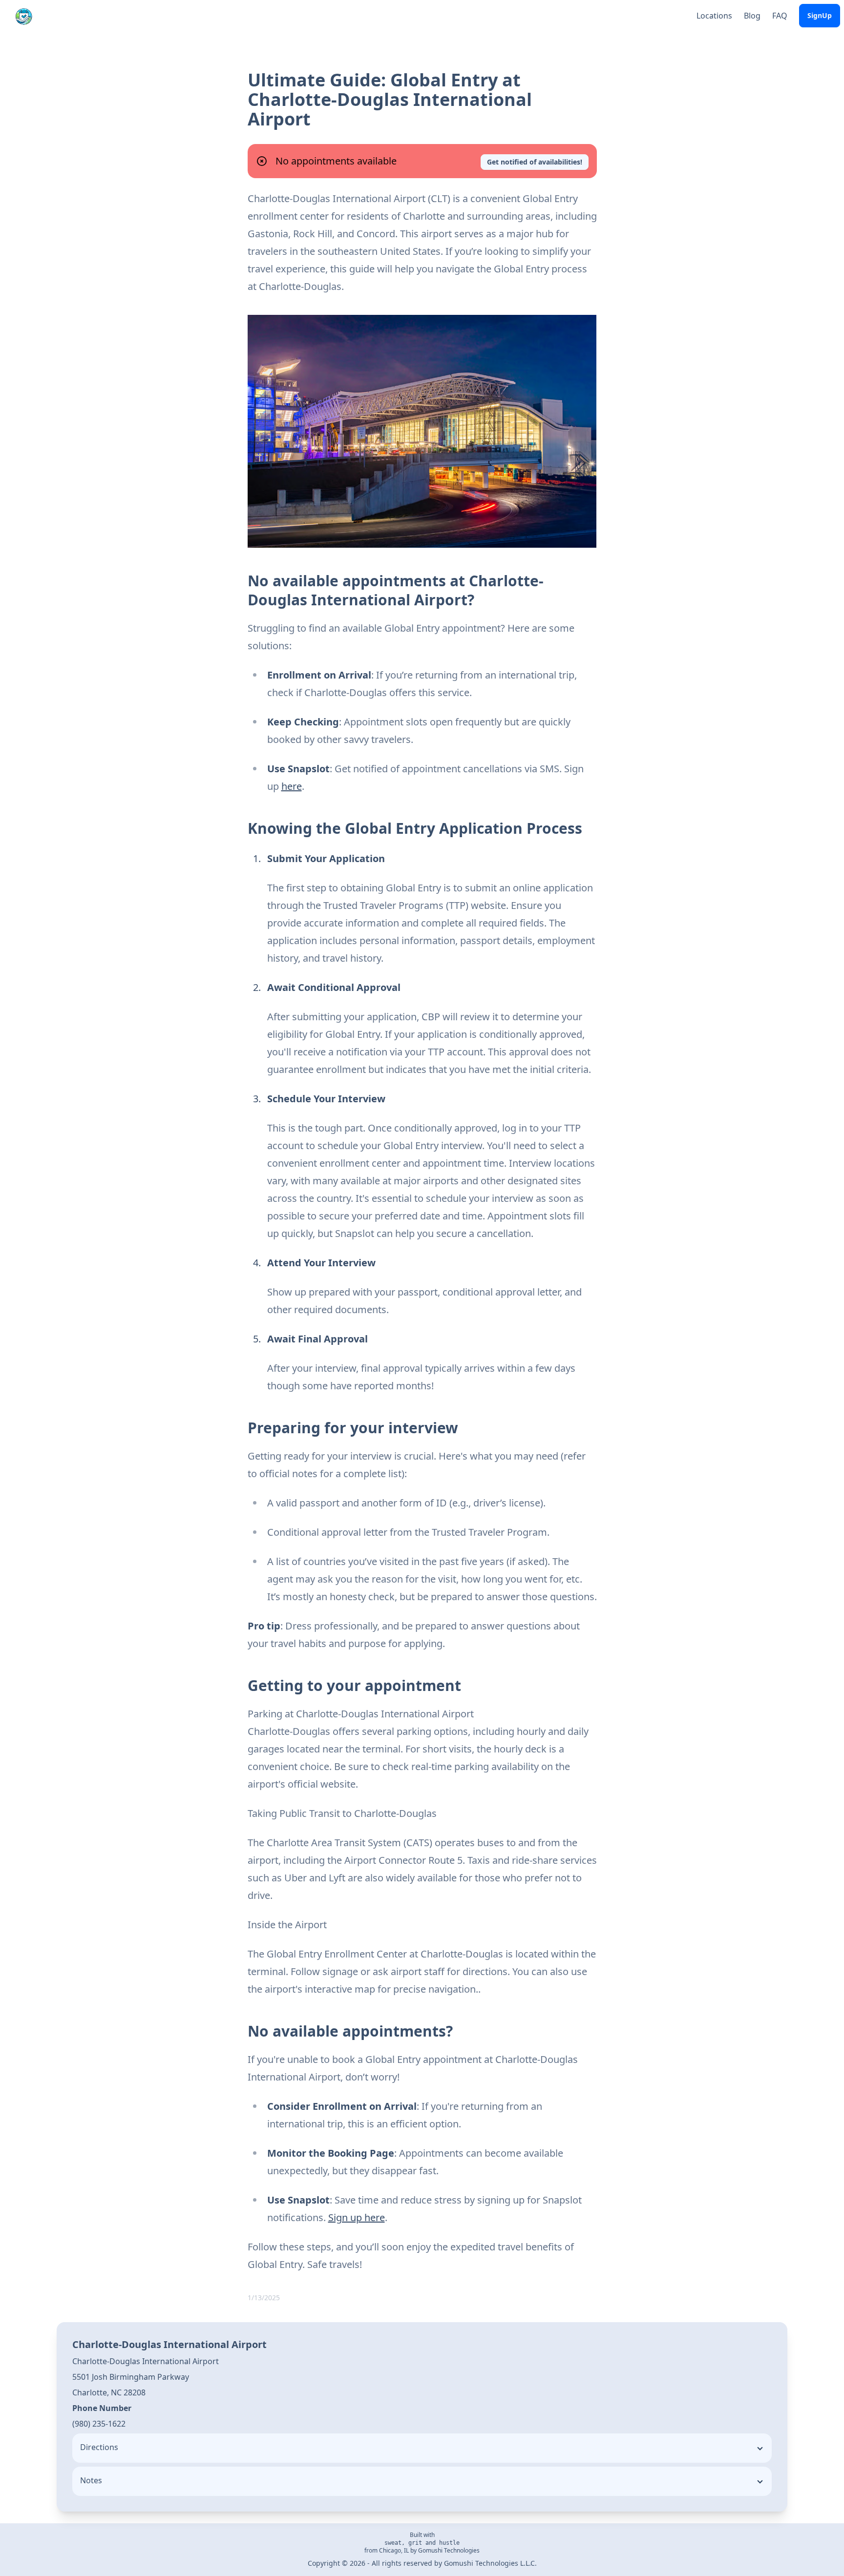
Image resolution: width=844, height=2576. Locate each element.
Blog (752, 16)
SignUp (820, 15)
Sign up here (357, 2217)
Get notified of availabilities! (535, 162)
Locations (714, 16)
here (292, 786)
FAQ (780, 16)
